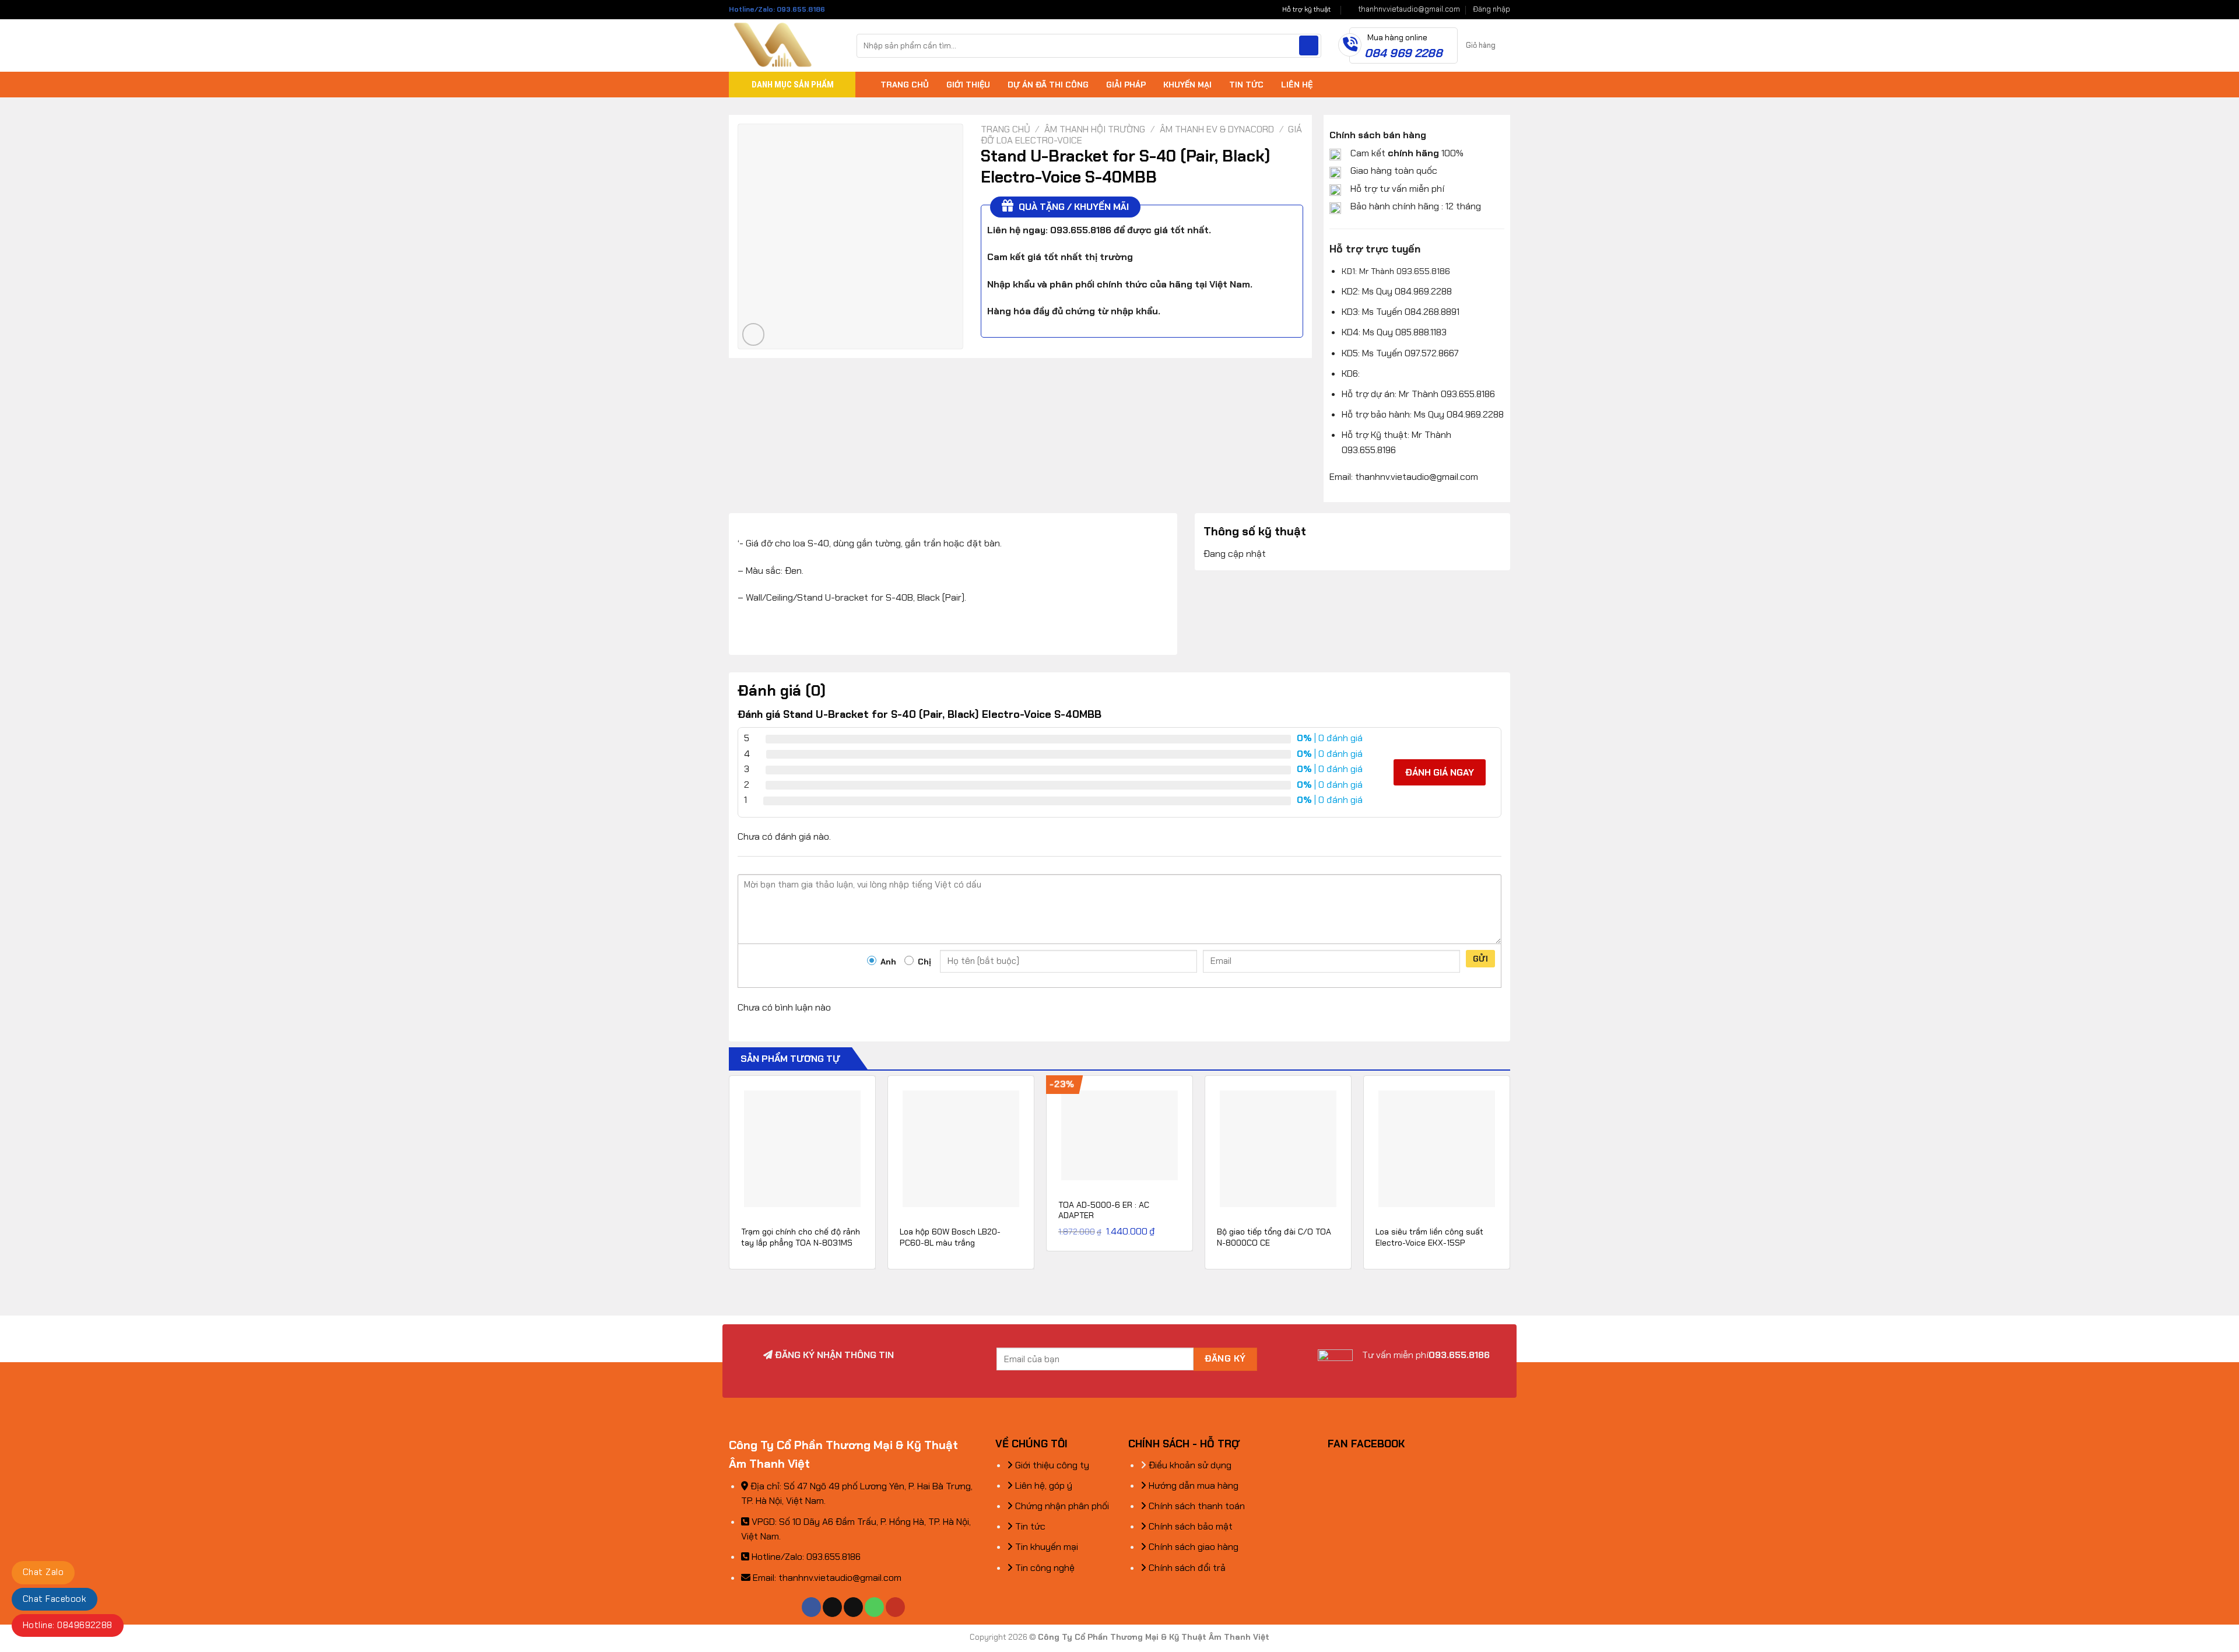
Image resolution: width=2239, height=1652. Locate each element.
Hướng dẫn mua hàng (1192, 1486)
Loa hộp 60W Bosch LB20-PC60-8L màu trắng (950, 1237)
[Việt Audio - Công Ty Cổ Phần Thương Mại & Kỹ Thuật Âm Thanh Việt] (784, 45)
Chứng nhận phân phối (1061, 1506)
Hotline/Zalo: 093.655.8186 (777, 9)
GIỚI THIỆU (968, 85)
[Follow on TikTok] (832, 1607)
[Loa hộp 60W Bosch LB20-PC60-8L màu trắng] (961, 1149)
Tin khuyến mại (1045, 1547)
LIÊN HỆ (1297, 85)
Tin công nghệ (1044, 1568)
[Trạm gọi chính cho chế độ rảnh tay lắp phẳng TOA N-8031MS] (802, 1149)
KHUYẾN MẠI (1187, 85)
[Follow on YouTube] (895, 1607)
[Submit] (1309, 45)
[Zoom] (754, 334)
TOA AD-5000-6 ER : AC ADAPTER (1104, 1210)
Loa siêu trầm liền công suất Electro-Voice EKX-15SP (1429, 1237)
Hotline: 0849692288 (68, 1625)
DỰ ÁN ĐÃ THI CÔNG (1048, 85)
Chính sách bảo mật (1189, 1526)
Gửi (1480, 959)
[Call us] (874, 1607)
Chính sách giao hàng (1192, 1547)
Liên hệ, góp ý (1043, 1486)
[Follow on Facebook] (811, 1607)
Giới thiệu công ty (1051, 1465)
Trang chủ (1006, 129)
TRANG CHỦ (905, 85)
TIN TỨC (1246, 85)
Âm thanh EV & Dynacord (1217, 129)
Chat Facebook (55, 1599)
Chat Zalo (43, 1572)
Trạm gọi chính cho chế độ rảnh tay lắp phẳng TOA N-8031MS (801, 1237)
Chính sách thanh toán (1196, 1506)
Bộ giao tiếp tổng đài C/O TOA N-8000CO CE (1274, 1237)
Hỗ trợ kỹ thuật (1306, 9)
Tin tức (1029, 1526)
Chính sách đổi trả (1186, 1568)
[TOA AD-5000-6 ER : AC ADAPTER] (1119, 1135)
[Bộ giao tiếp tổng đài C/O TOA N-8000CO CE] (1278, 1149)
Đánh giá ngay (1440, 772)
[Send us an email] (853, 1607)
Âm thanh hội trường (1095, 129)
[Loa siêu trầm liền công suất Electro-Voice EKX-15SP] (1437, 1149)
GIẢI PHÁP (1126, 85)
